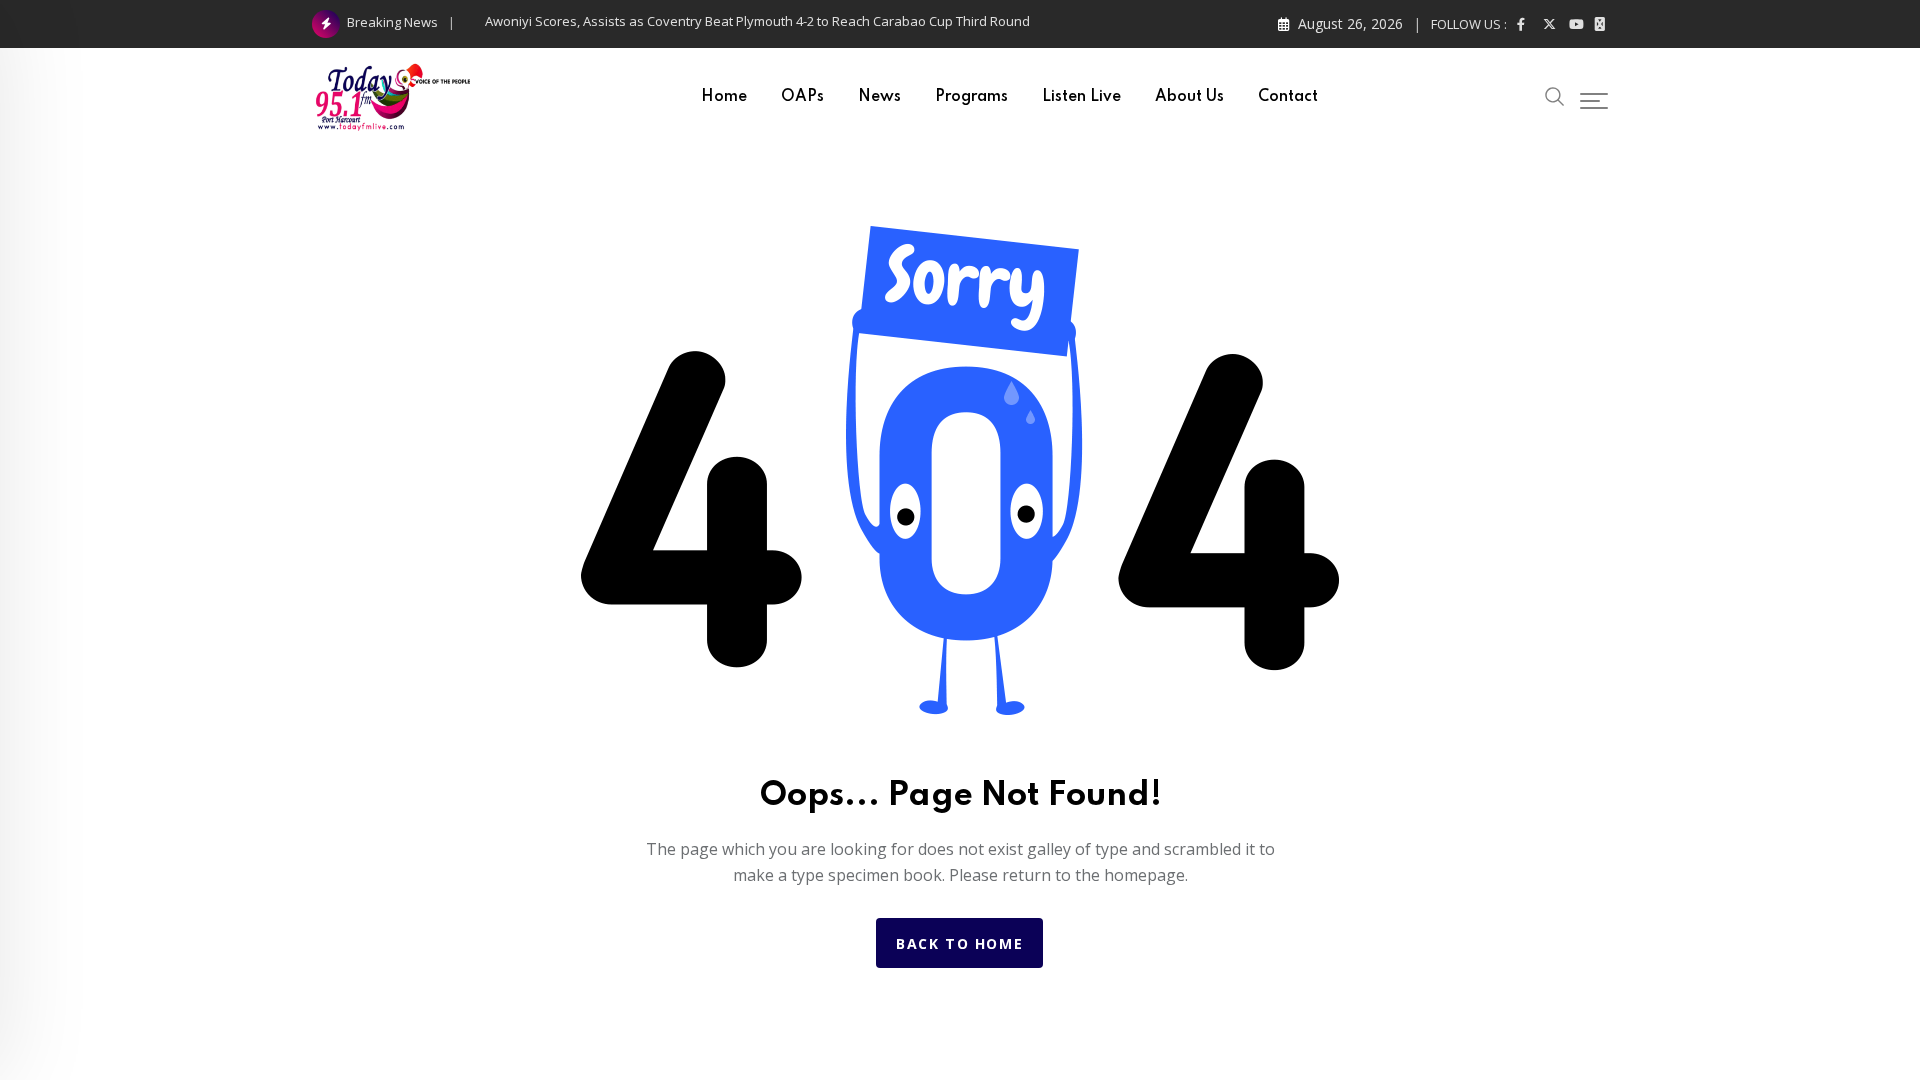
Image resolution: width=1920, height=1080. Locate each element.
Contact (1288, 97)
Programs (971, 97)
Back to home (959, 943)
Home (724, 97)
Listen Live (1081, 97)
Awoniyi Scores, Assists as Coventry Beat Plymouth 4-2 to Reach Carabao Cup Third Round (757, 21)
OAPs (802, 97)
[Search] (1555, 94)
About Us (1189, 97)
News (879, 97)
